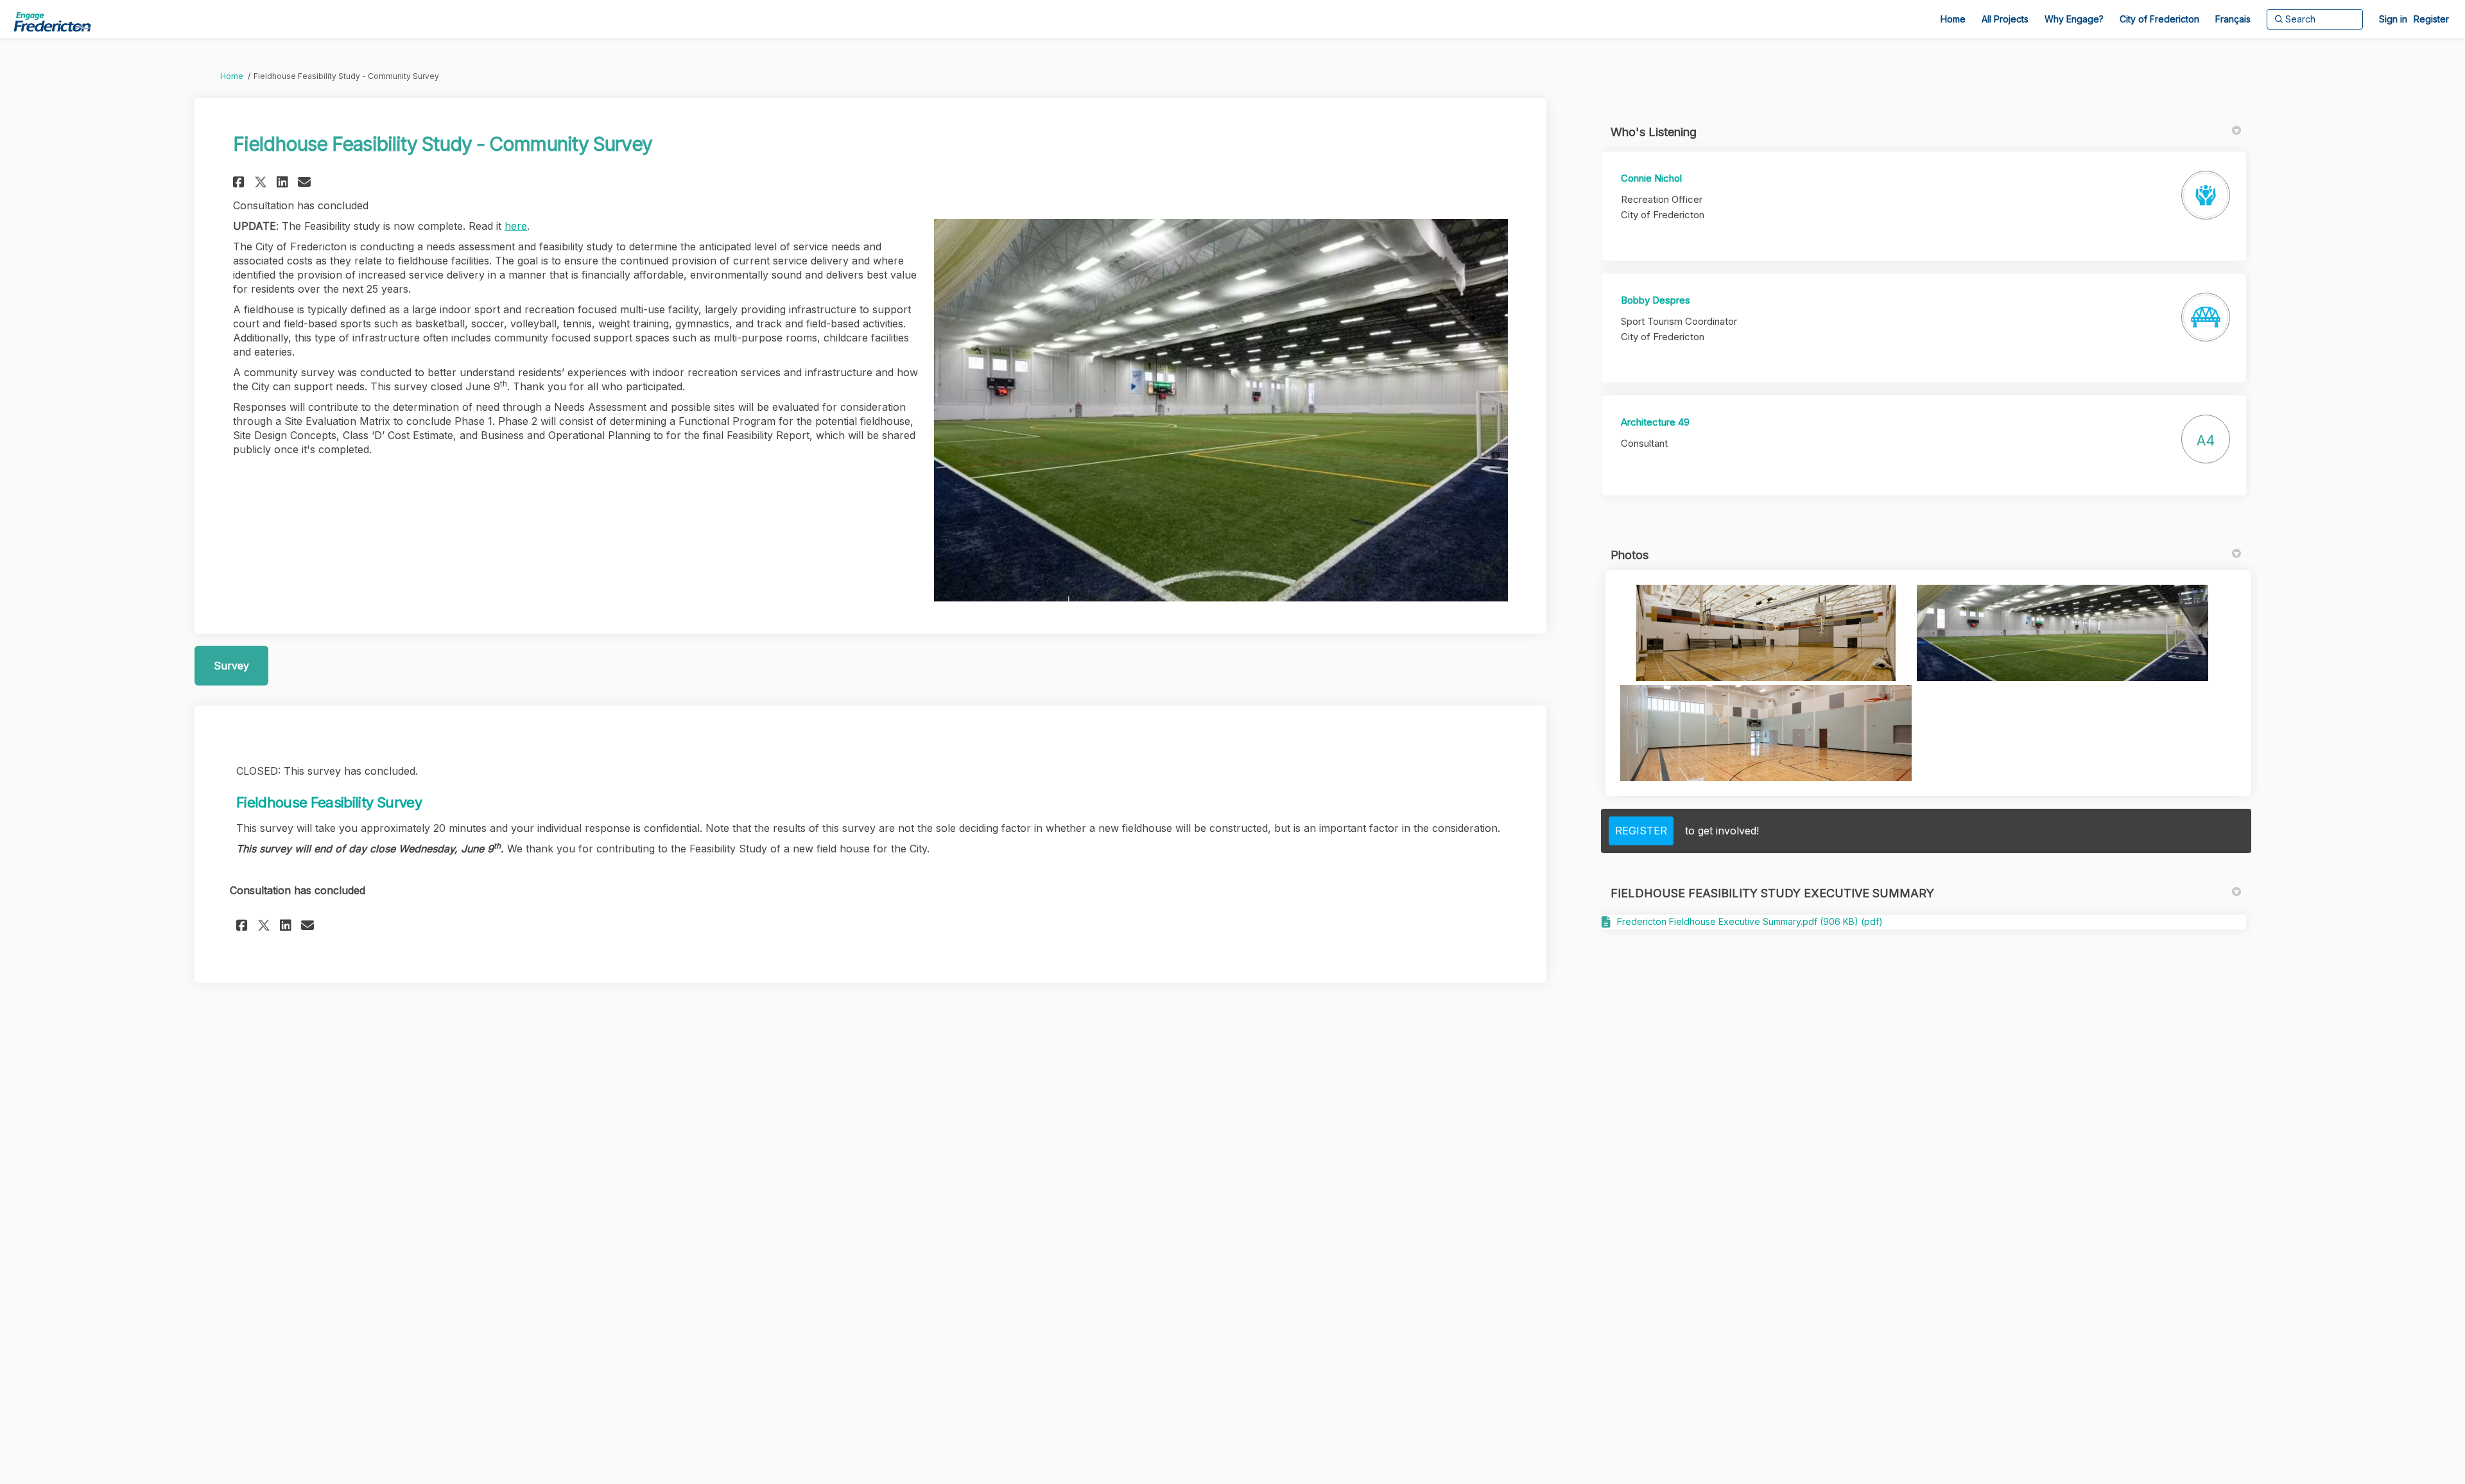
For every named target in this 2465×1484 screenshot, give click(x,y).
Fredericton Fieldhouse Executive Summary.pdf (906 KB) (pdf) (1750, 921)
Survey (231, 666)
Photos (1630, 555)
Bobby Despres (1656, 300)
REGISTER (1641, 831)
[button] (240, 182)
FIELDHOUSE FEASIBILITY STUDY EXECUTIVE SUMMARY (1772, 893)
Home (232, 76)
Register (2431, 19)
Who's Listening (1654, 132)
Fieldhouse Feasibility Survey (329, 802)
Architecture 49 (1655, 422)
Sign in (2393, 19)
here (516, 226)
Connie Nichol (1651, 178)
